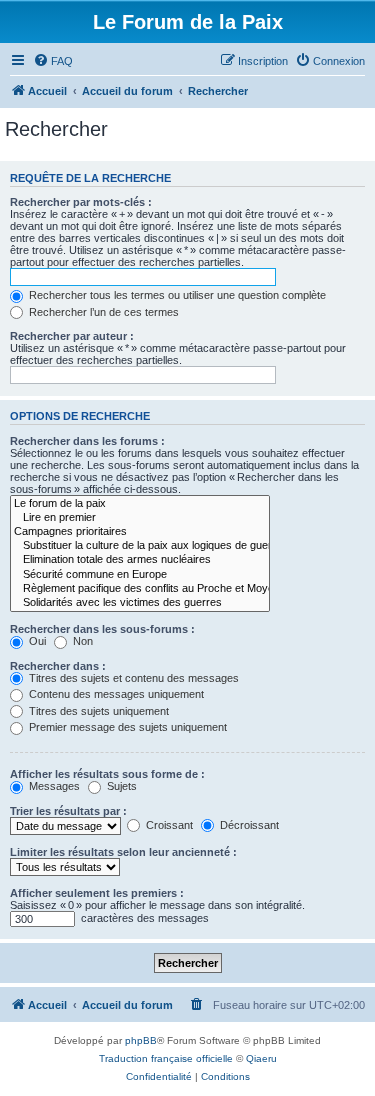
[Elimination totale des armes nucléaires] (140, 560)
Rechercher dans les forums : (87, 441)
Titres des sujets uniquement (97, 711)
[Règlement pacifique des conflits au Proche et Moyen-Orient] (140, 589)
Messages (53, 786)
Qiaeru (261, 1058)
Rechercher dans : (58, 666)
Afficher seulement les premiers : (97, 893)
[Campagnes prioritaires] (140, 532)
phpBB (141, 1040)
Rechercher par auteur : (72, 336)
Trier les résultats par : (68, 811)
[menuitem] (53, 61)
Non (81, 641)
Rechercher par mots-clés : (81, 202)
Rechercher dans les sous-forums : (102, 629)
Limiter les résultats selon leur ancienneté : (123, 852)
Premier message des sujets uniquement (126, 727)
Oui (36, 641)
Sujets (120, 786)
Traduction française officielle (166, 1058)
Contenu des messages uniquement (115, 694)
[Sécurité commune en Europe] (140, 575)
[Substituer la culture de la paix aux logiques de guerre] (140, 546)
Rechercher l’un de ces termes (102, 312)
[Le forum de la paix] (140, 504)
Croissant (168, 825)
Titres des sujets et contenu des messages (132, 678)
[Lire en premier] (140, 518)
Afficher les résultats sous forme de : (107, 774)
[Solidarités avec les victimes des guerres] (140, 603)
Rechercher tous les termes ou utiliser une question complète (176, 295)
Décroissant (248, 825)
